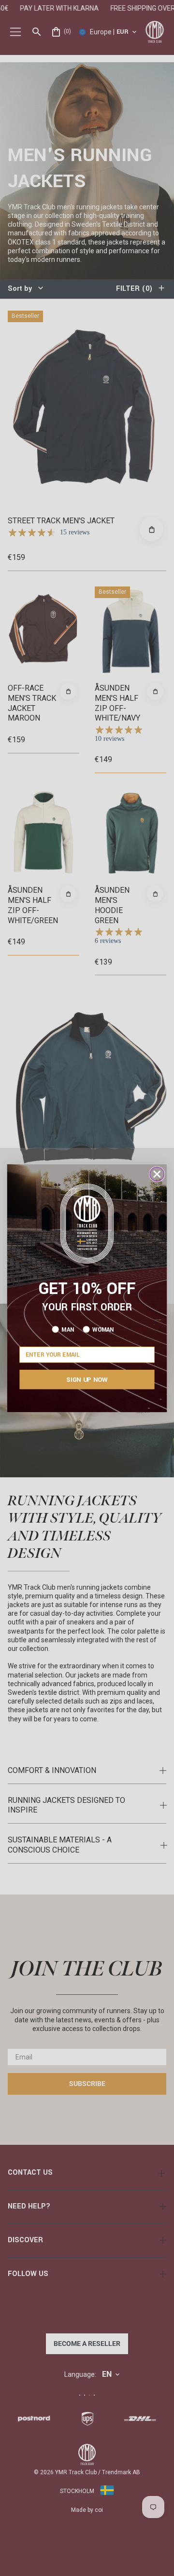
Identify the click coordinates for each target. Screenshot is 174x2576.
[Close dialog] (157, 1174)
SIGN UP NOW (87, 1379)
